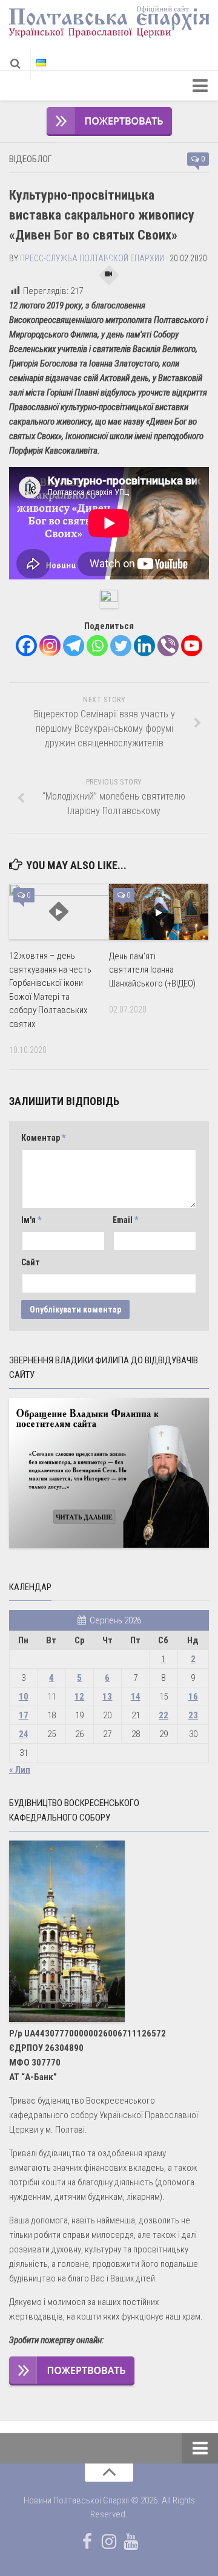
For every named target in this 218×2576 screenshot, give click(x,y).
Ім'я (31, 1220)
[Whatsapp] (97, 646)
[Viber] (168, 646)
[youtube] (131, 2542)
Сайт (31, 1262)
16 (193, 1697)
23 (193, 1715)
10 (24, 1697)
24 (24, 1734)
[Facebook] (26, 646)
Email (125, 1220)
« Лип (20, 1770)
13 (107, 1697)
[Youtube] (192, 646)
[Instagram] (50, 646)
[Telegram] (74, 646)
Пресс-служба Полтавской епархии (92, 258)
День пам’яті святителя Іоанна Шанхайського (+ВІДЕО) (152, 970)
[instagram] (109, 2542)
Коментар (43, 1138)
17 (24, 1715)
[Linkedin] (144, 646)
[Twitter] (121, 646)
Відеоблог (31, 159)
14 (136, 1697)
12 (79, 1697)
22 (163, 1715)
